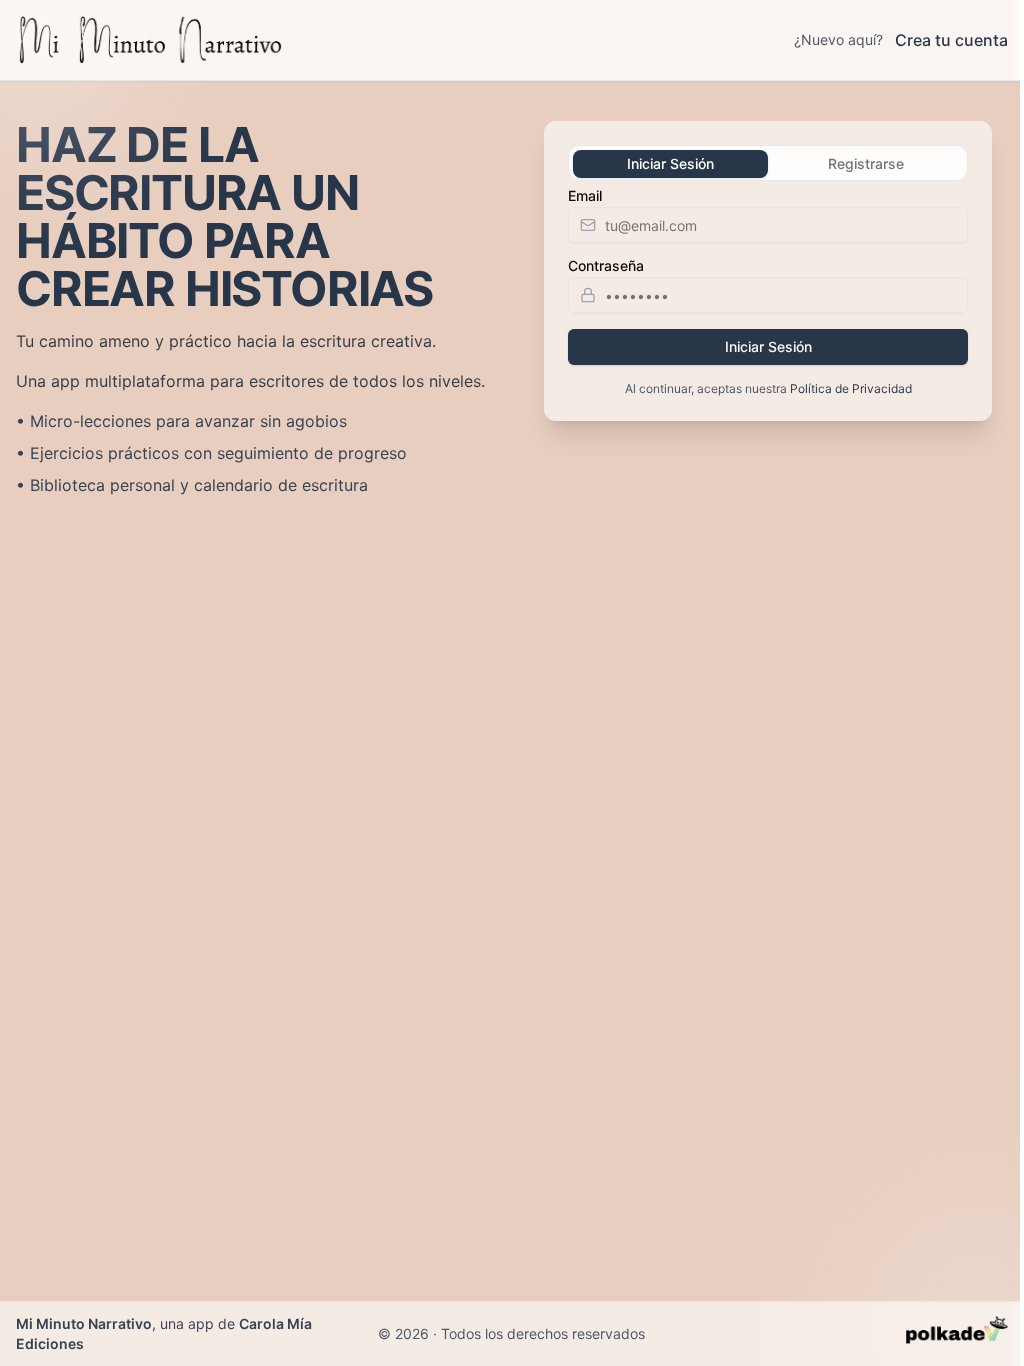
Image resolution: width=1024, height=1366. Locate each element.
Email (585, 196)
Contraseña (606, 266)
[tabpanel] (768, 293)
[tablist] (768, 163)
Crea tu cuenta (951, 40)
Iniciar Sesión (768, 346)
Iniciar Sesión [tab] (670, 163)
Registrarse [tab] (866, 163)
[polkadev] (957, 1334)
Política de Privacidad (851, 388)
